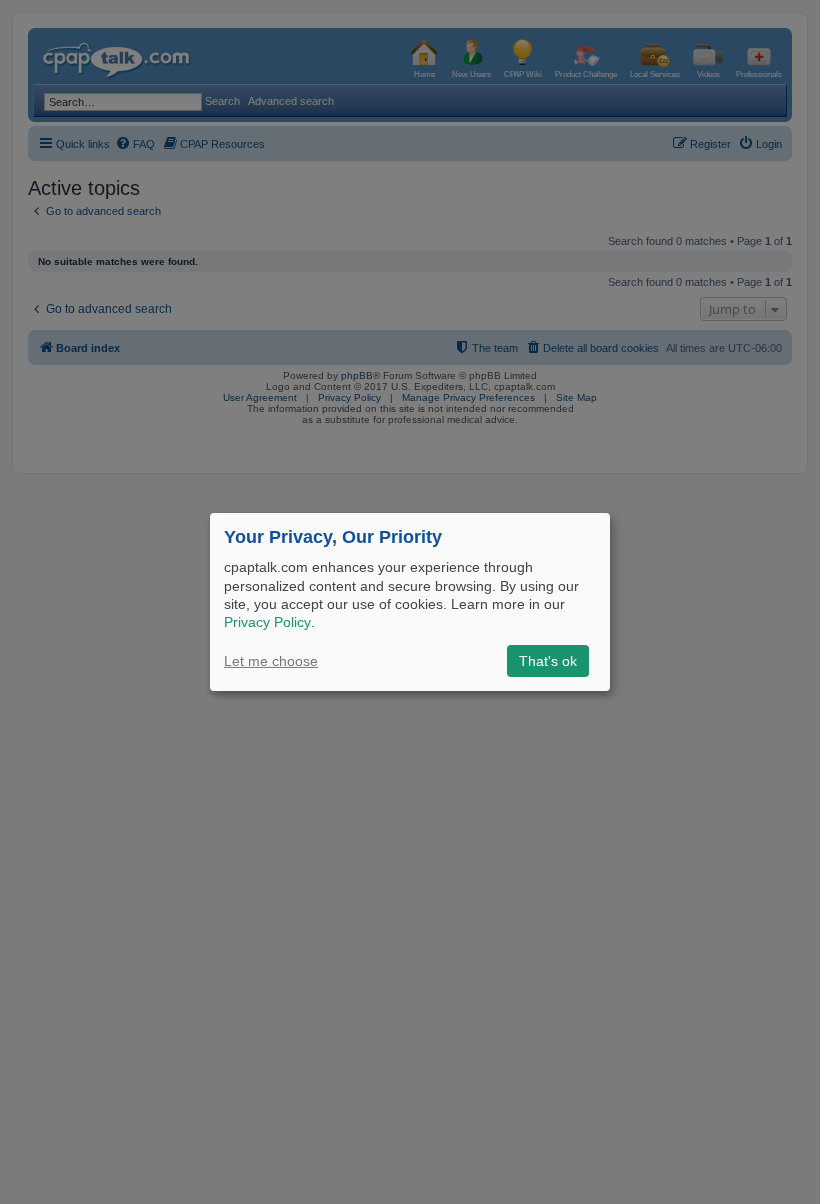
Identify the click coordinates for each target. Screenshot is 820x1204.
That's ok (548, 661)
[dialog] (410, 602)
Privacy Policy (267, 622)
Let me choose (271, 661)
